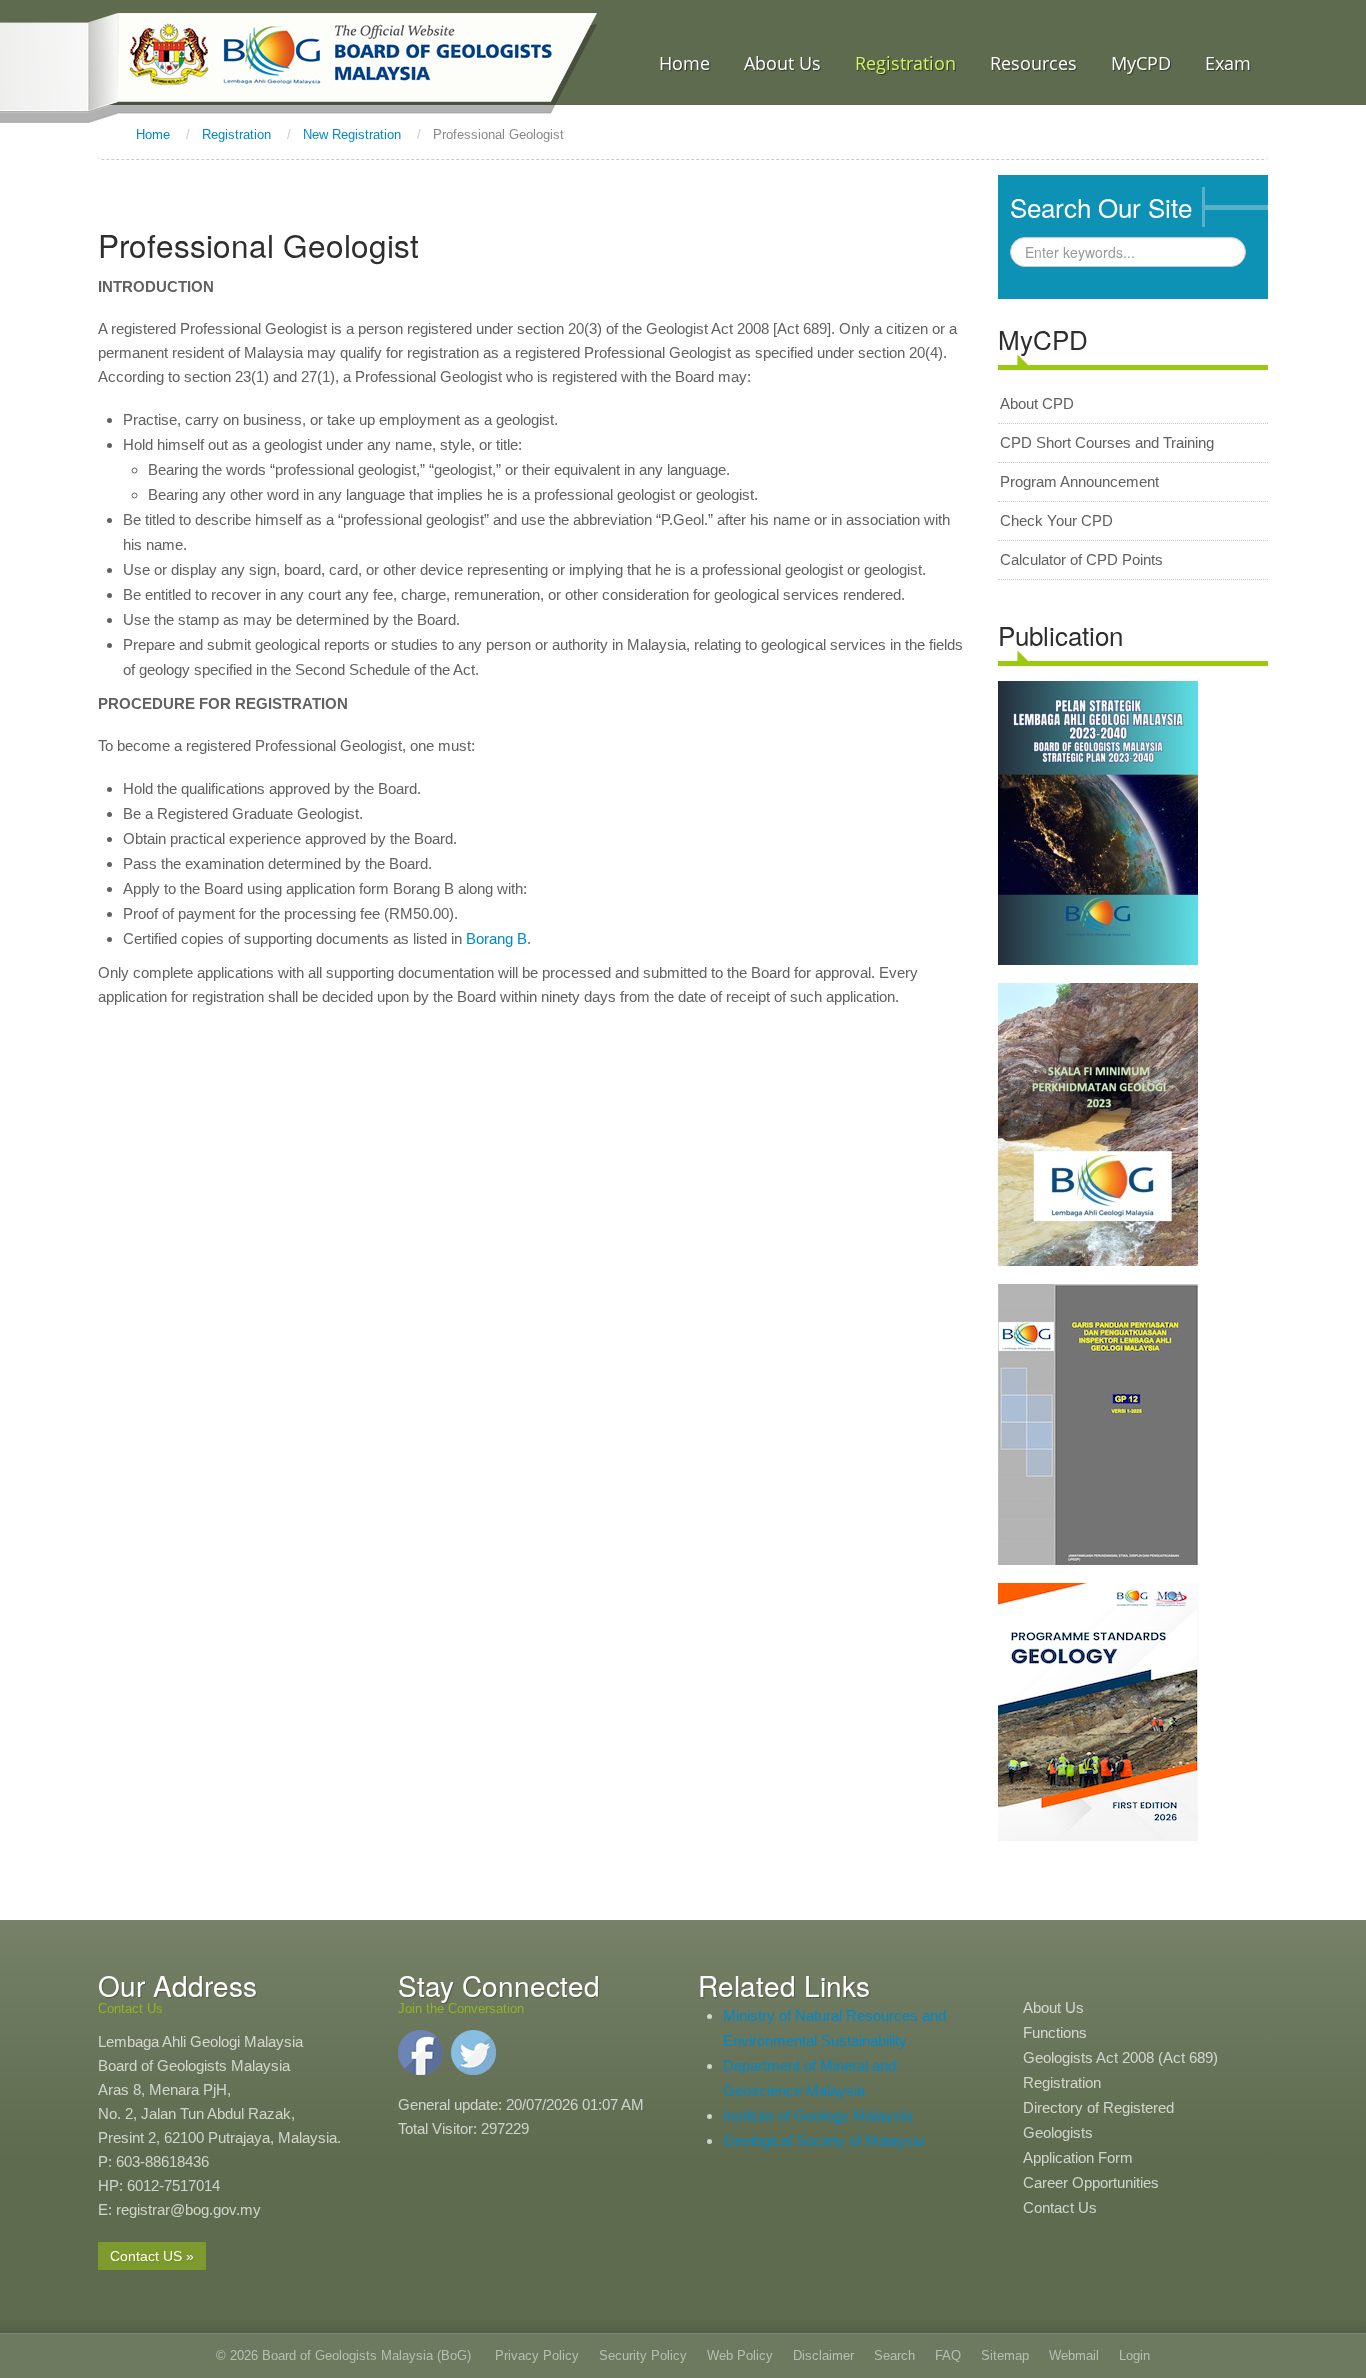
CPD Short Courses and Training (1107, 442)
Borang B (496, 938)
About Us (1053, 2007)
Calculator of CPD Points (1081, 559)
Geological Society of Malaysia (823, 2140)
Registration (1062, 2082)
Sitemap (1005, 2355)
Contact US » (152, 2256)
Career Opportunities (1091, 2182)
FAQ (948, 2355)
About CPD (1037, 403)
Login (1134, 2355)
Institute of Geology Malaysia (817, 2115)
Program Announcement (1079, 481)
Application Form (1078, 2157)
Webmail (1074, 2355)
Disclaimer (823, 2355)
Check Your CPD (1056, 520)
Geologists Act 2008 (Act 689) (1120, 2057)
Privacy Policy (537, 2355)
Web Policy (740, 2355)
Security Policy (643, 2355)
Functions (1055, 2032)
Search (894, 2355)
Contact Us (1060, 2207)
